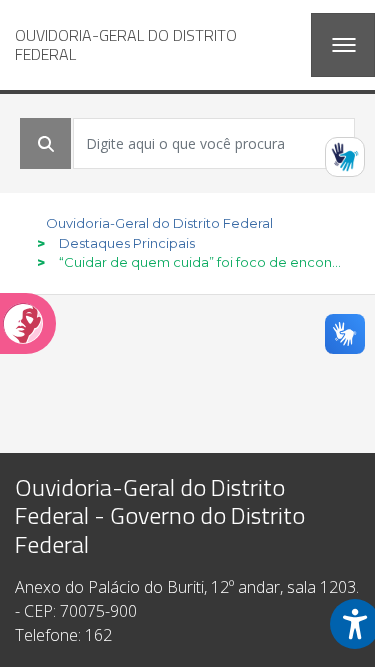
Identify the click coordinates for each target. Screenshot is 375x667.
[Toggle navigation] (343, 45)
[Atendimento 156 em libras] (345, 157)
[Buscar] (46, 144)
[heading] (155, 45)
